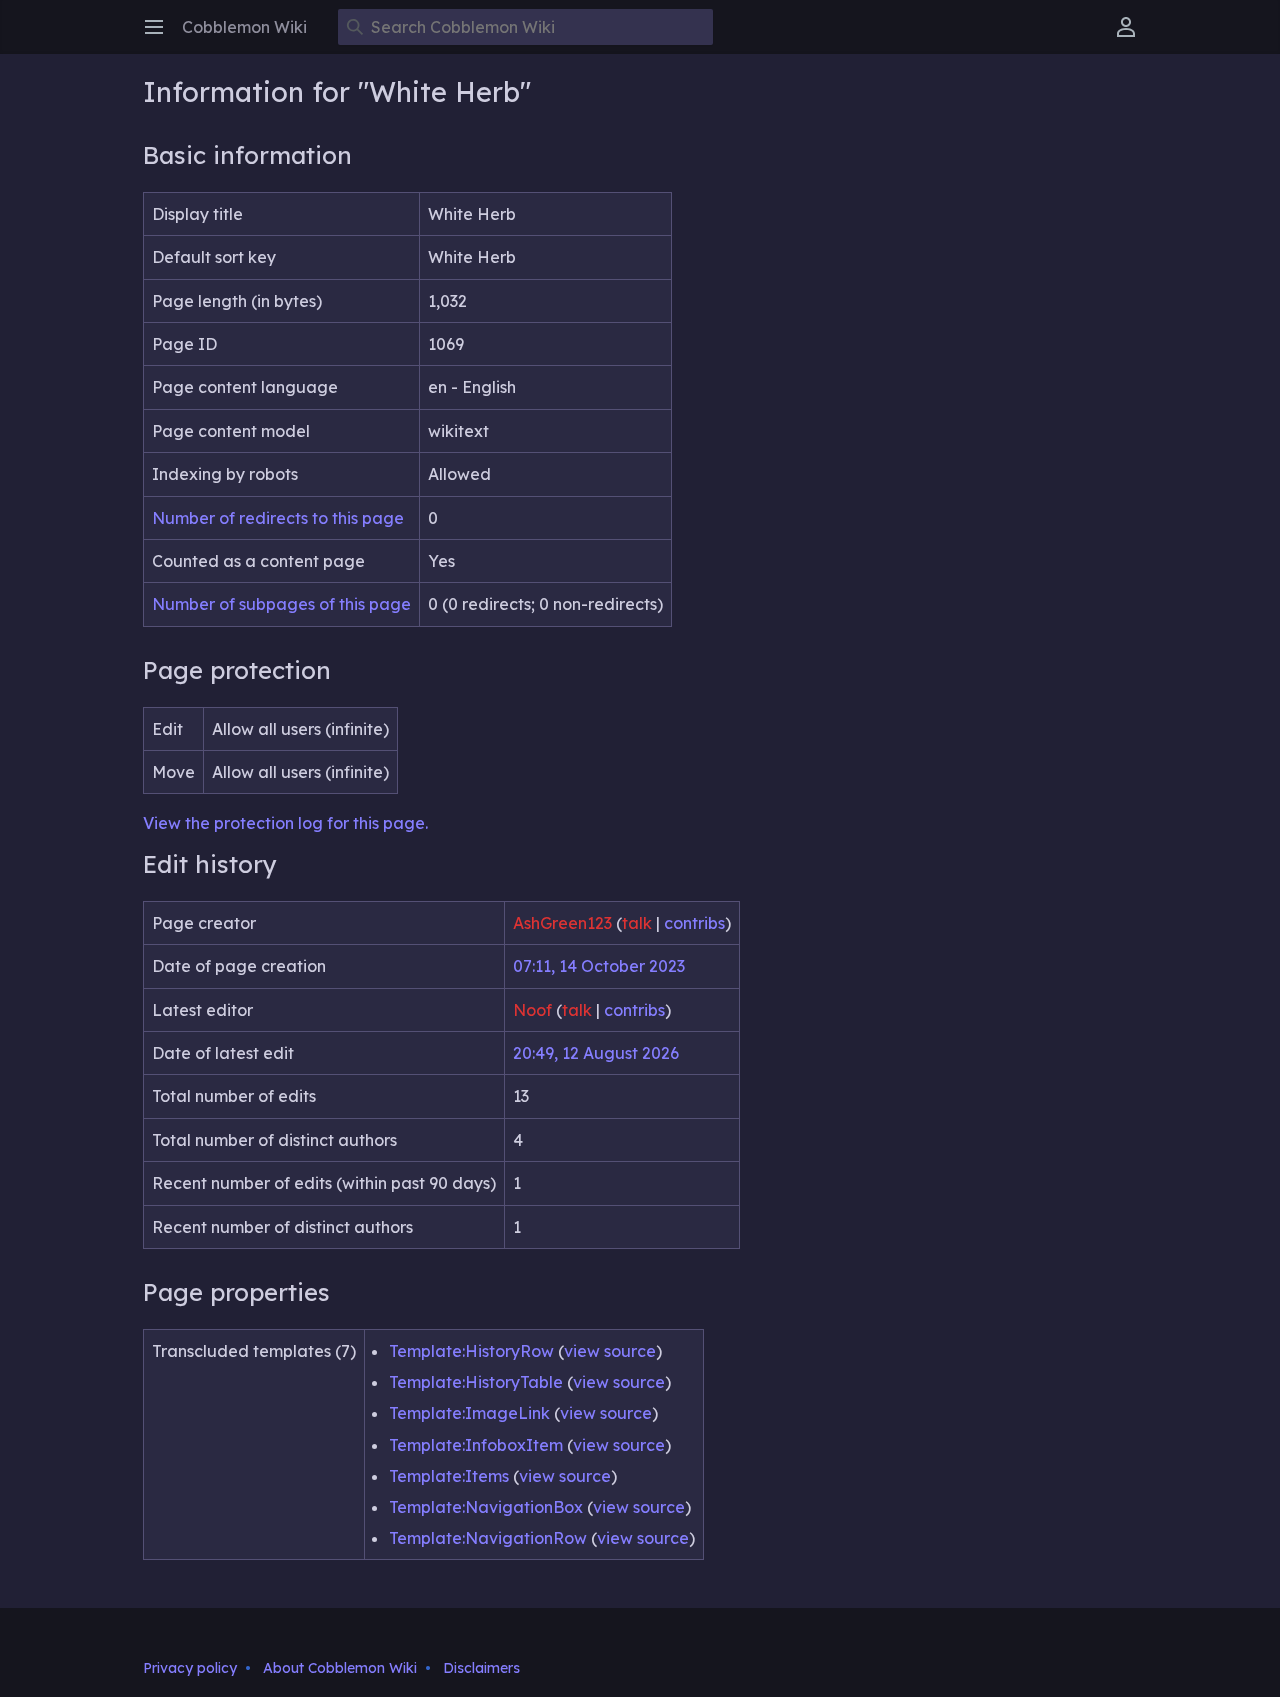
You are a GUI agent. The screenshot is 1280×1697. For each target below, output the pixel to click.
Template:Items (449, 1476)
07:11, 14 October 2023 (599, 966)
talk (637, 923)
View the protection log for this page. (285, 823)
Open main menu (160, 37)
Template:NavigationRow (488, 1538)
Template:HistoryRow (471, 1351)
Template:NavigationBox (486, 1507)
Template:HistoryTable (476, 1382)
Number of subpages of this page (281, 604)
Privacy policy (190, 1668)
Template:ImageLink (469, 1413)
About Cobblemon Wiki (340, 1668)
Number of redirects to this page (278, 518)
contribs (694, 923)
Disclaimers (481, 1668)
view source (610, 1351)
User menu (1132, 37)
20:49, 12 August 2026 (596, 1053)
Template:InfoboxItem (476, 1445)
